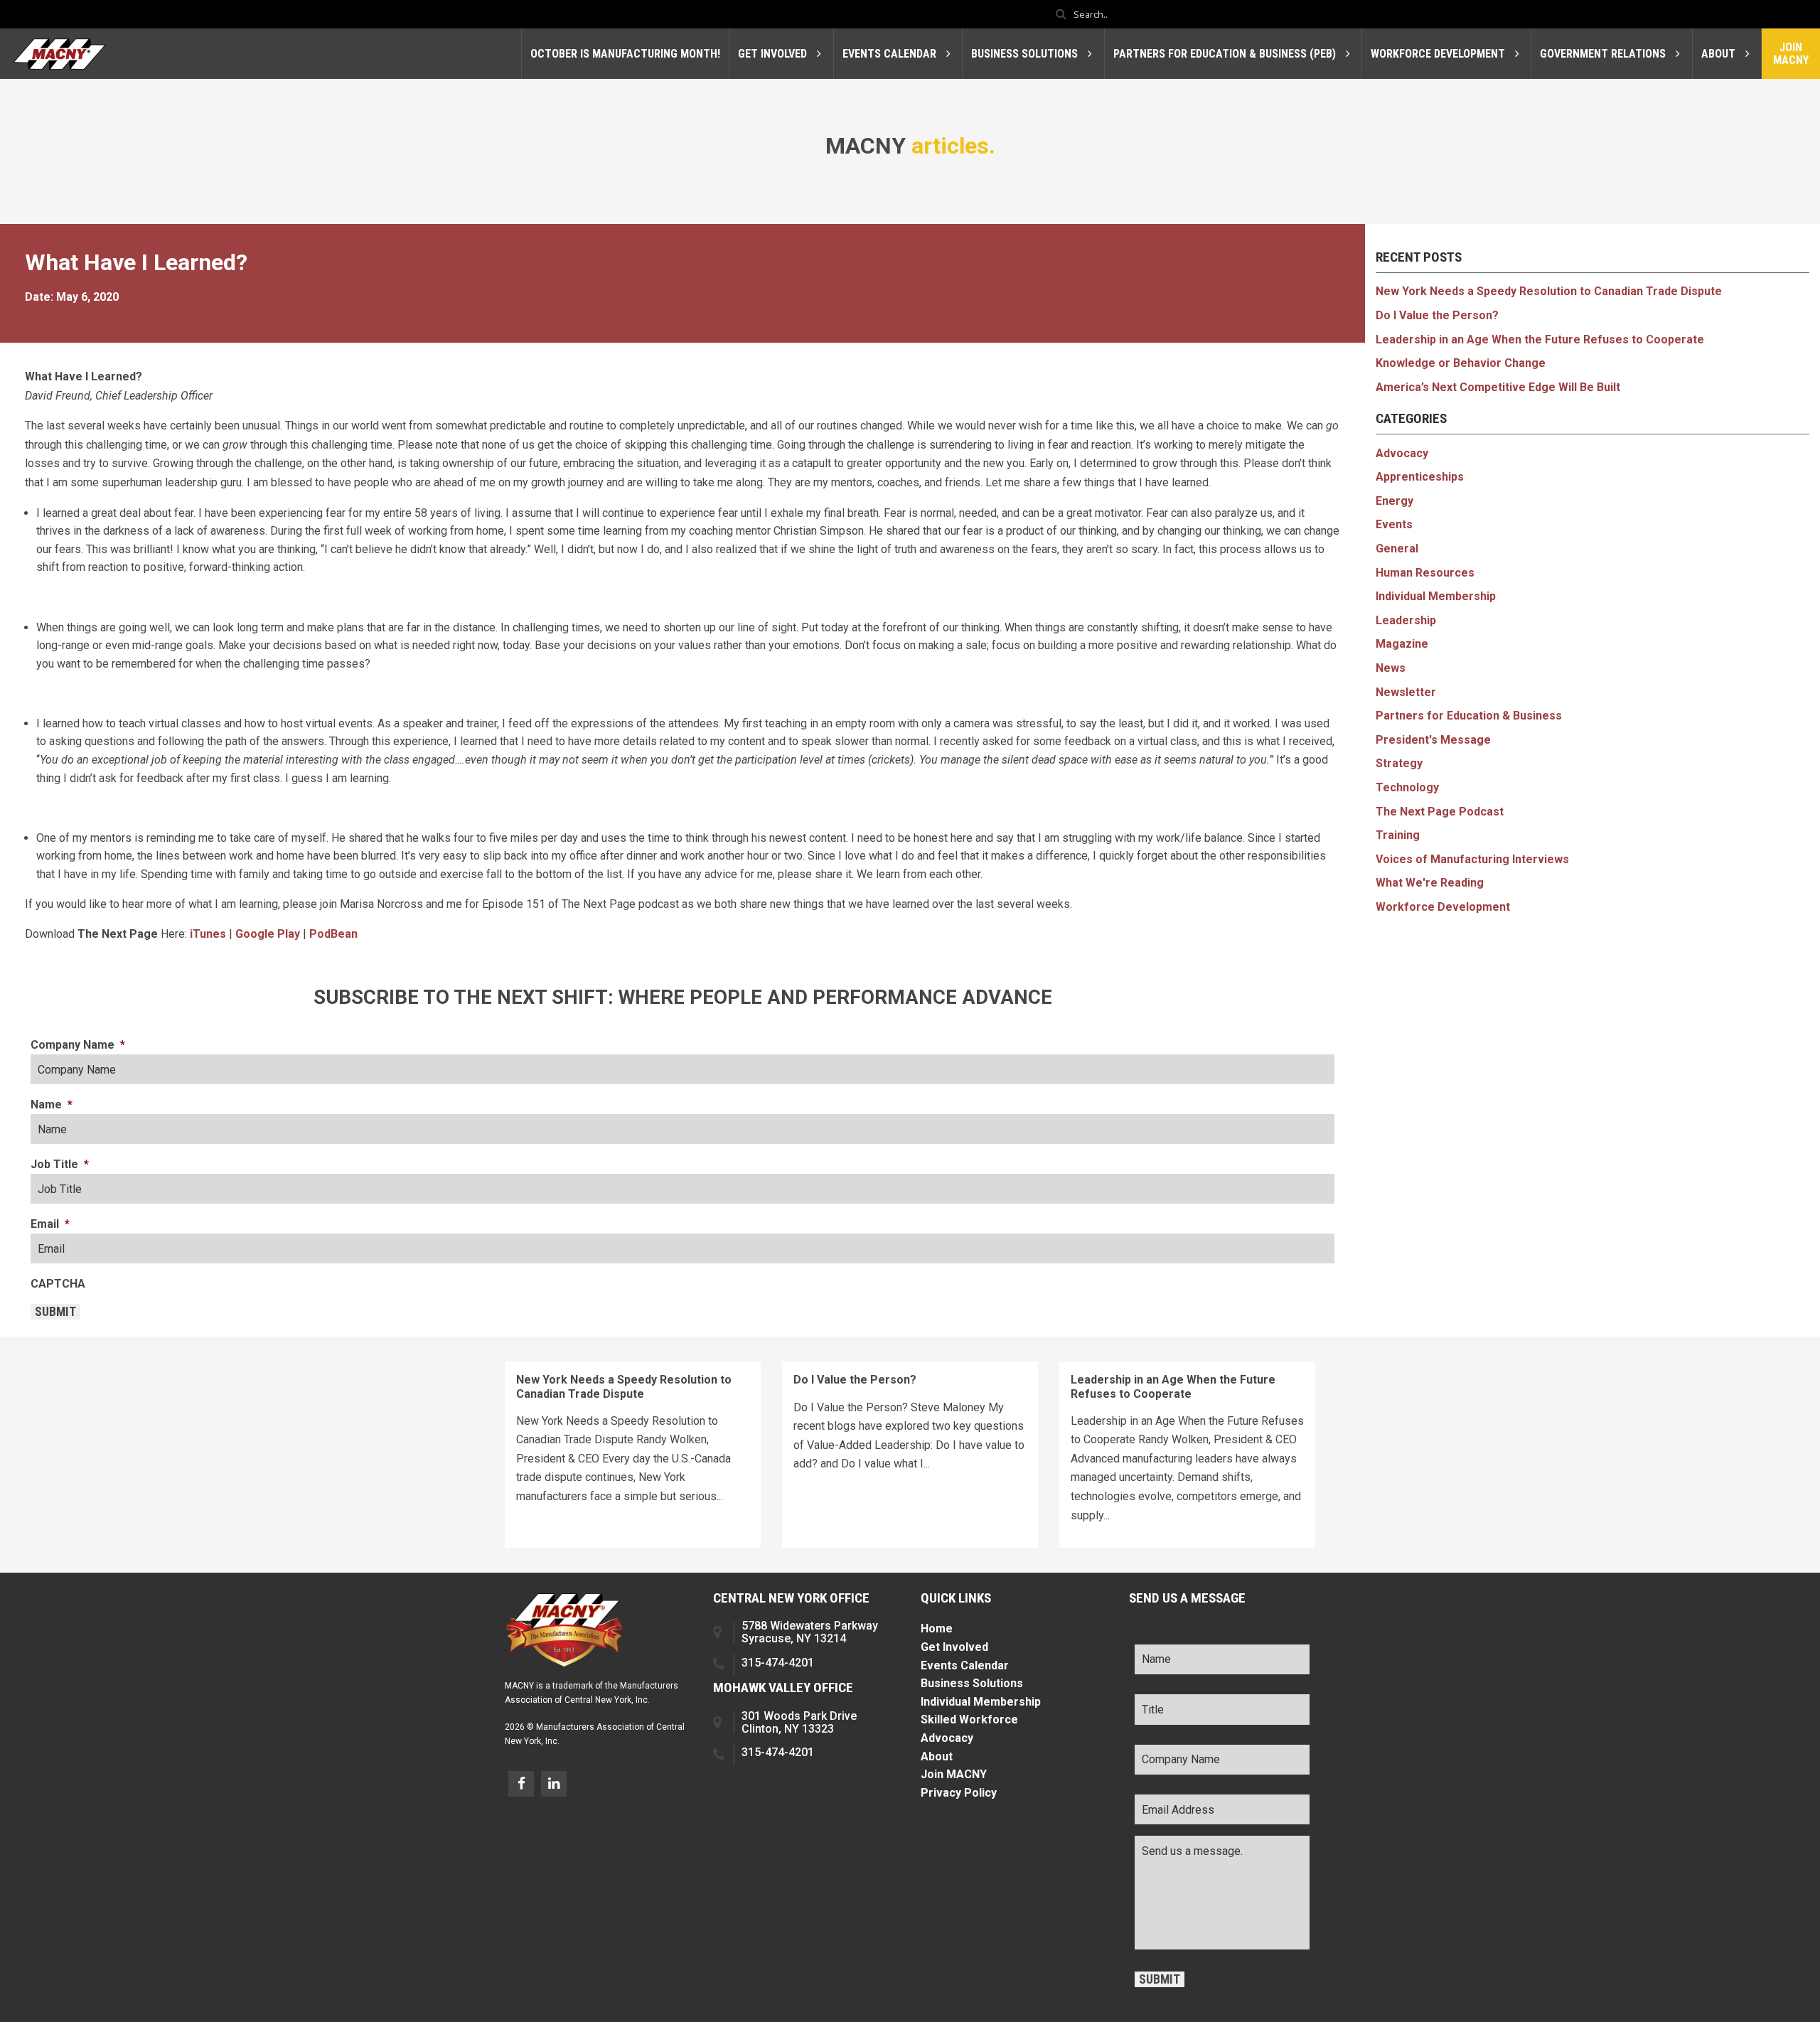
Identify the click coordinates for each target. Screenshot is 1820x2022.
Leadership (1406, 620)
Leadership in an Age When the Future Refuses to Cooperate (1540, 339)
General (1397, 549)
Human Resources (1425, 573)
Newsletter (1406, 692)
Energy (1395, 501)
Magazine (1402, 644)
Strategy (1399, 763)
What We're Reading (1430, 883)
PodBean (333, 934)
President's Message (1433, 740)
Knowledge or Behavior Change (1461, 363)
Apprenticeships (1420, 477)
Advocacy (1402, 453)
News (1391, 668)
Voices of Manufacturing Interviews (1472, 859)
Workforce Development (1443, 907)
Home (937, 1628)
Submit (55, 1312)
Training (1398, 835)
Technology (1407, 787)
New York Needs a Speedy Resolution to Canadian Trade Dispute (1549, 291)
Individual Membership (1436, 596)
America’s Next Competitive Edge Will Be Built (1498, 387)
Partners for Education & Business (1469, 716)
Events (1394, 524)
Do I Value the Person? (1437, 315)
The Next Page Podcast (1440, 812)
